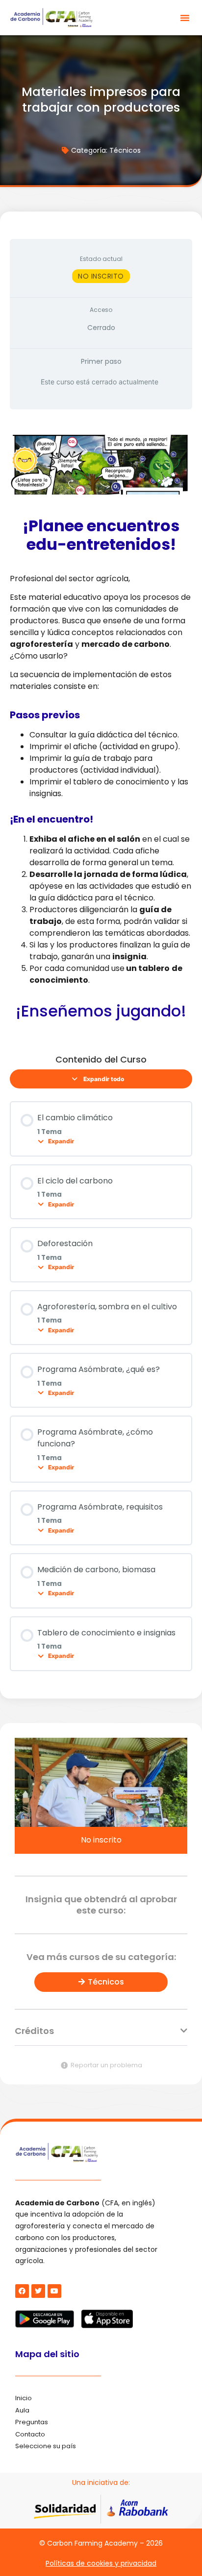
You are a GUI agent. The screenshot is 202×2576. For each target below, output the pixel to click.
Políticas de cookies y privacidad (101, 2563)
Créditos (34, 2031)
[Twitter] (38, 2291)
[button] (185, 18)
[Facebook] (22, 2291)
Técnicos (125, 150)
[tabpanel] (101, 728)
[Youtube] (54, 2291)
